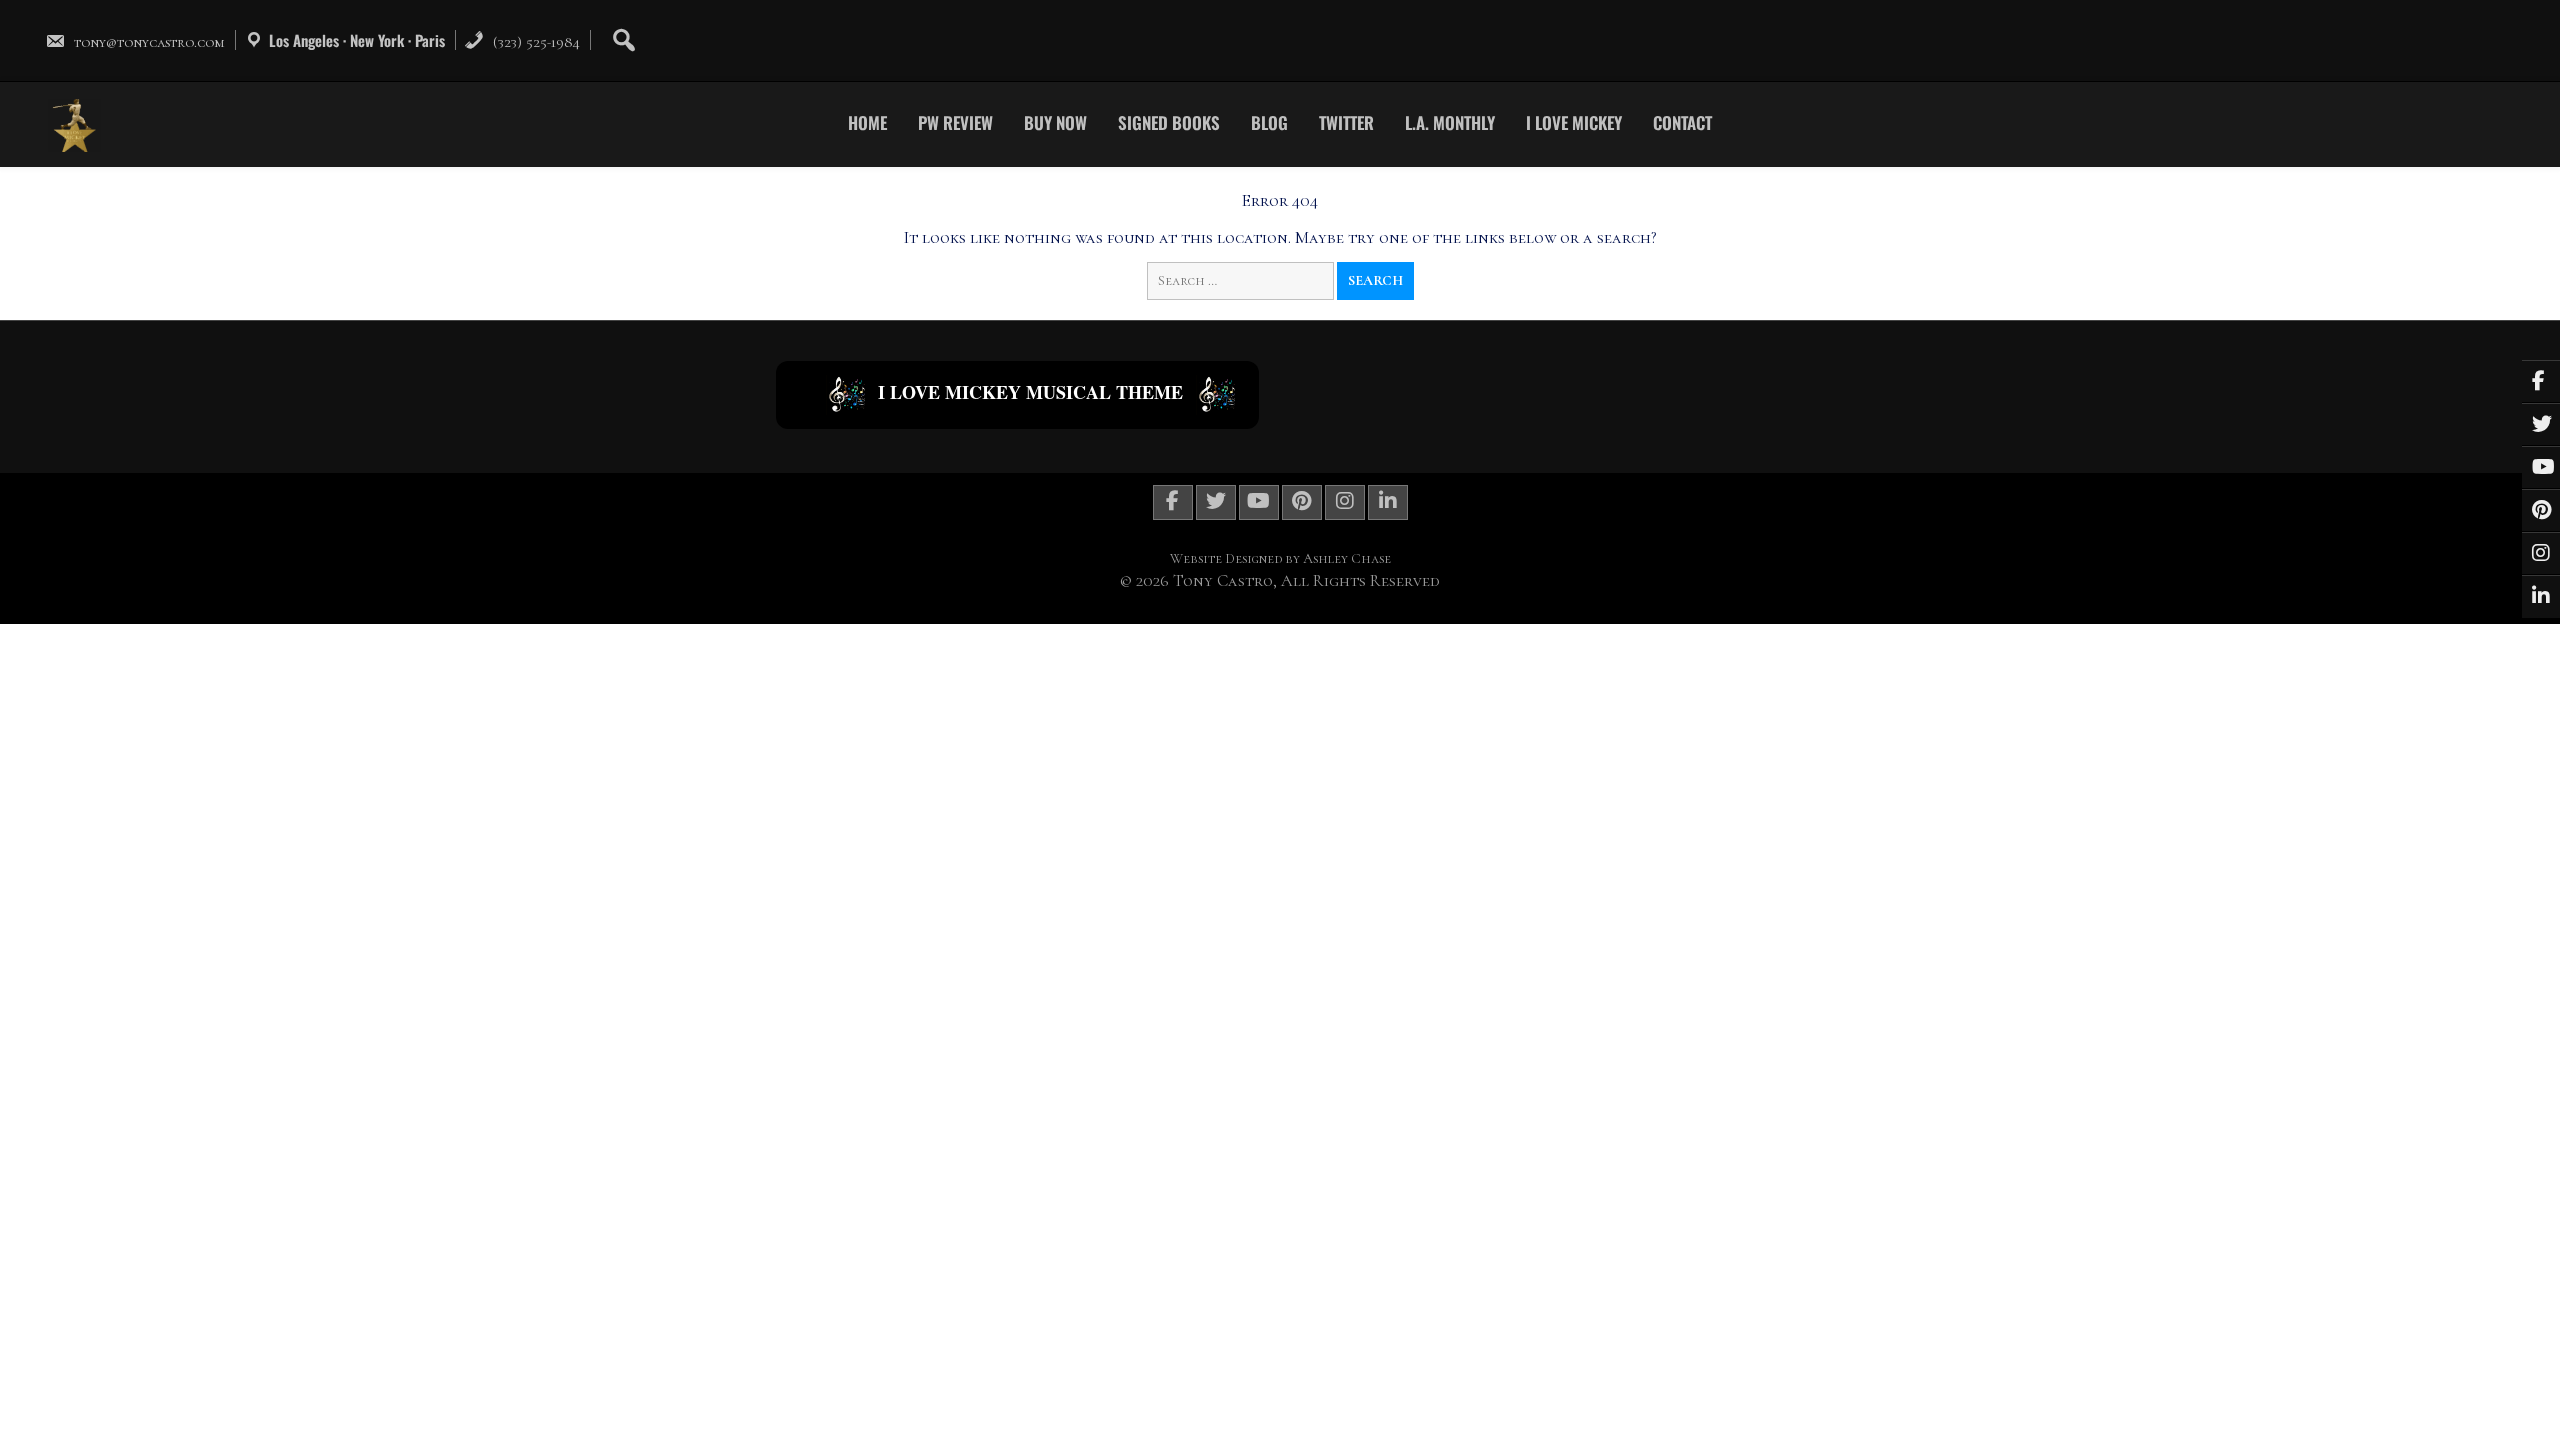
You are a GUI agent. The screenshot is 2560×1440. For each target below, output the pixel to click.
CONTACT (1682, 122)
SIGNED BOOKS (1169, 122)
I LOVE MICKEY (1574, 122)
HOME (867, 122)
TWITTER (1346, 122)
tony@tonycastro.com (149, 42)
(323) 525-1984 (534, 42)
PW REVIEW (955, 122)
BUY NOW (1055, 122)
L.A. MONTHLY (1450, 122)
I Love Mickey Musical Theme (1030, 392)
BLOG (1269, 122)
